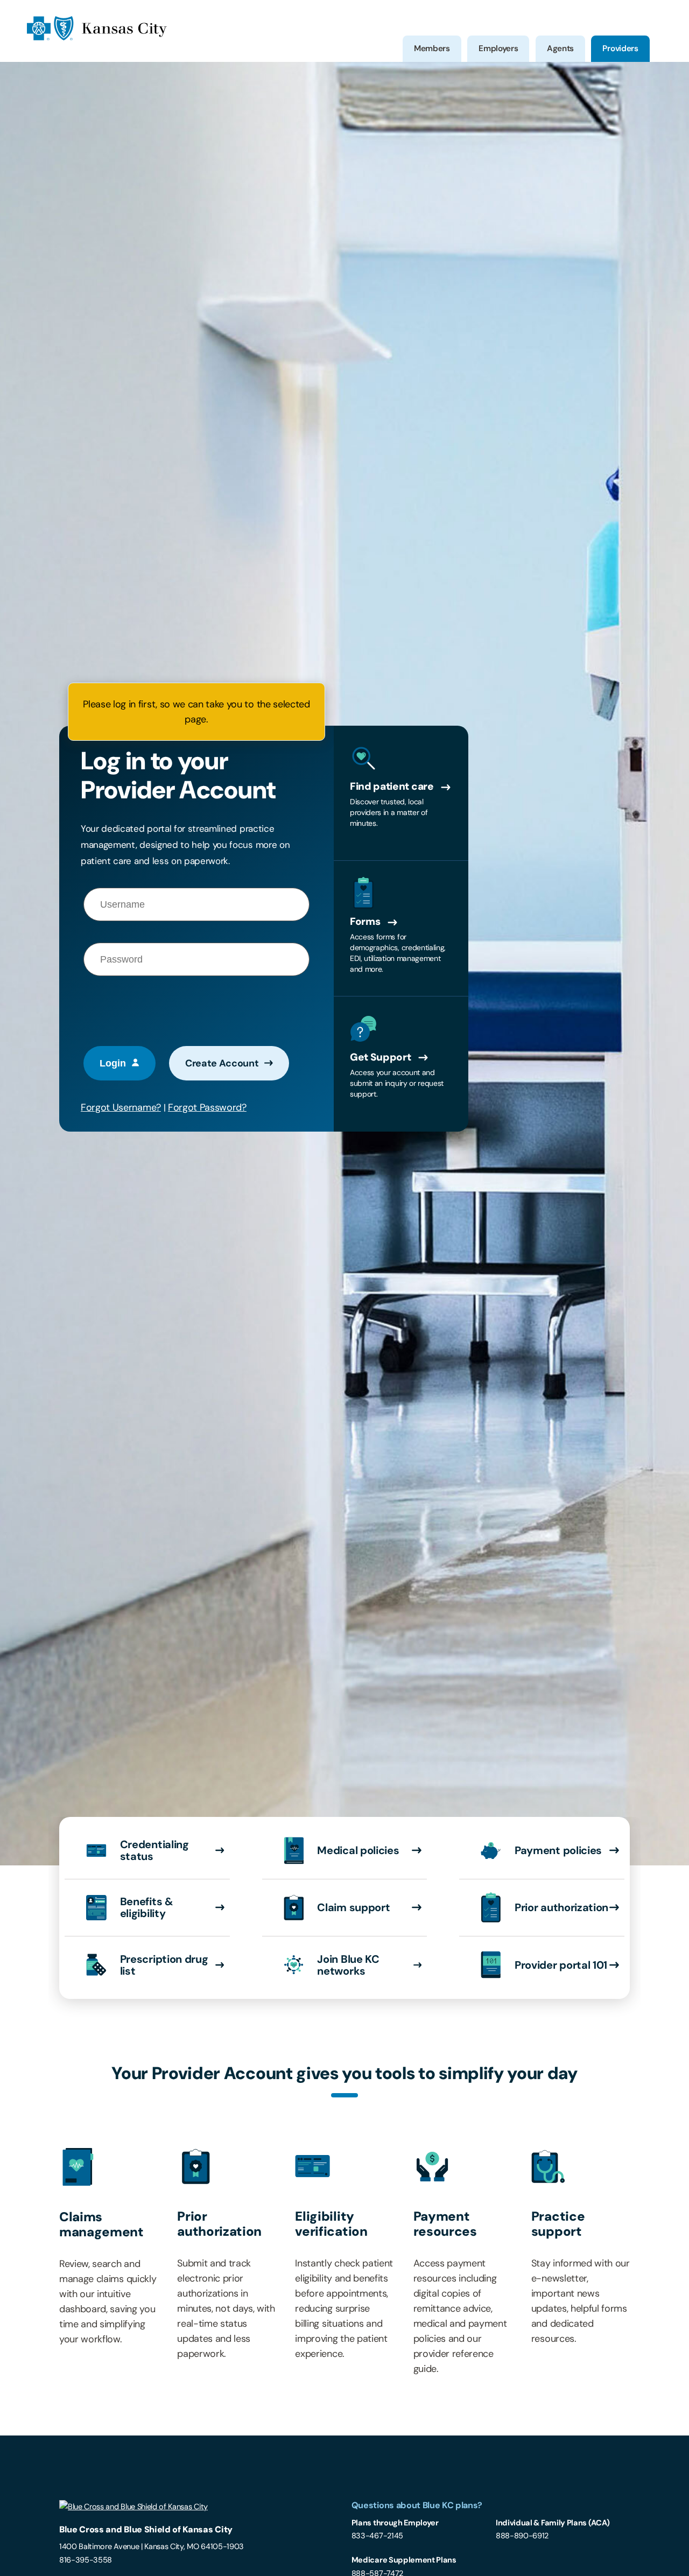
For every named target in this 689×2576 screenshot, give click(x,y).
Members (432, 48)
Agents (560, 48)
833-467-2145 (377, 2536)
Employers (498, 48)
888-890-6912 (522, 2536)
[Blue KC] (97, 38)
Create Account (222, 1063)
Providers (620, 48)
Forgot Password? (207, 1107)
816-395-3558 (86, 2560)
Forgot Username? (121, 1107)
